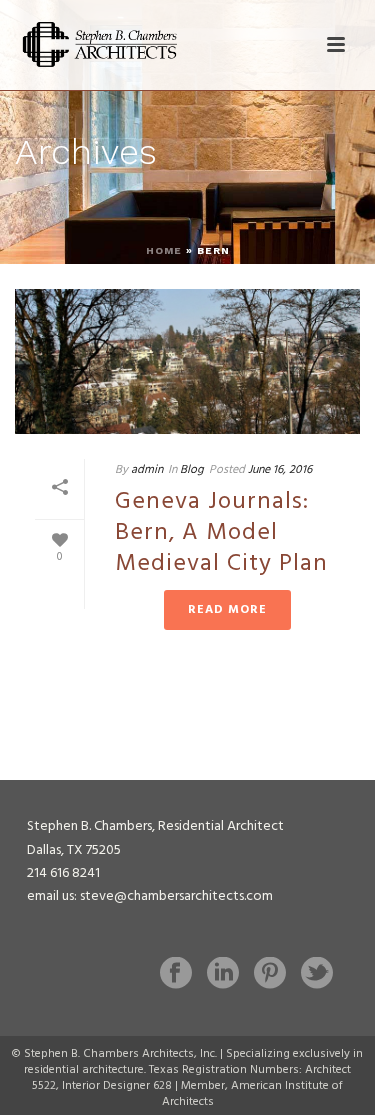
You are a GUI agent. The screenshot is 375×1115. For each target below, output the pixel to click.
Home (164, 250)
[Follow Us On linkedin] (223, 975)
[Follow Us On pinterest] (270, 975)
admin (147, 470)
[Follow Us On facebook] (176, 975)
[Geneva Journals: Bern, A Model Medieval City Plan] (187, 361)
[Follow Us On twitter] (317, 975)
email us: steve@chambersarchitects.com (150, 896)
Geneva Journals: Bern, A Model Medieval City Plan (221, 533)
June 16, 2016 (280, 470)
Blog (192, 470)
